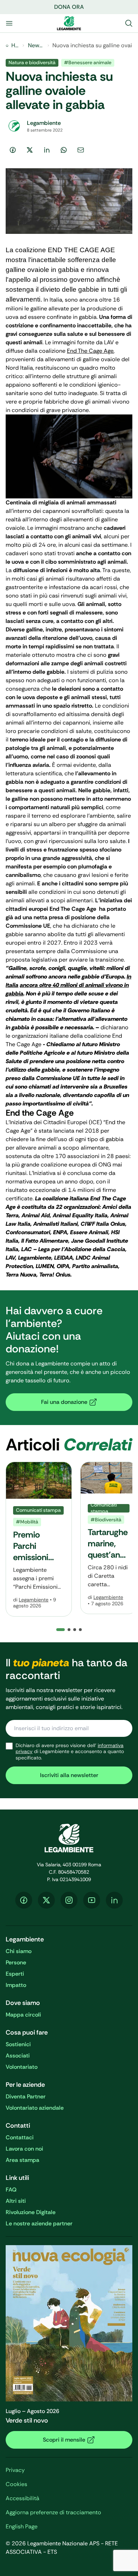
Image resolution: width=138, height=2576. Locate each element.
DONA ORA (69, 7)
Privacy (15, 2470)
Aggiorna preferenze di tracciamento (53, 2512)
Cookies (16, 2484)
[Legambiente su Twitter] (46, 1900)
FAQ (11, 2190)
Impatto (16, 1985)
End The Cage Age (90, 351)
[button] (69, 1630)
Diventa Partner (26, 2096)
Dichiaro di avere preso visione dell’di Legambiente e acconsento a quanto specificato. (70, 1752)
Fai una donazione (64, 1402)
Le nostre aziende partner (39, 2223)
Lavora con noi (24, 2149)
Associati (18, 2056)
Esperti (15, 1974)
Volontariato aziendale (35, 2108)
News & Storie (36, 45)
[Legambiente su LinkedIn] (114, 1900)
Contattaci (20, 2137)
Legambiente (34, 1600)
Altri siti (16, 2201)
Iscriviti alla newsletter (69, 1775)
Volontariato (22, 2067)
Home (15, 45)
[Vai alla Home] (69, 23)
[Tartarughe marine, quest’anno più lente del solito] (109, 1538)
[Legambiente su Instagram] (69, 1900)
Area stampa (22, 2160)
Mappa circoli (23, 2015)
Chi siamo (19, 1951)
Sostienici (18, 2044)
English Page (22, 2526)
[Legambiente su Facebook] (24, 1900)
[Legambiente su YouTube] (92, 1900)
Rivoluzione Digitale (31, 2212)
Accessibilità (22, 2498)
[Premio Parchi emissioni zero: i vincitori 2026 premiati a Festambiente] (39, 1539)
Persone (16, 1962)
